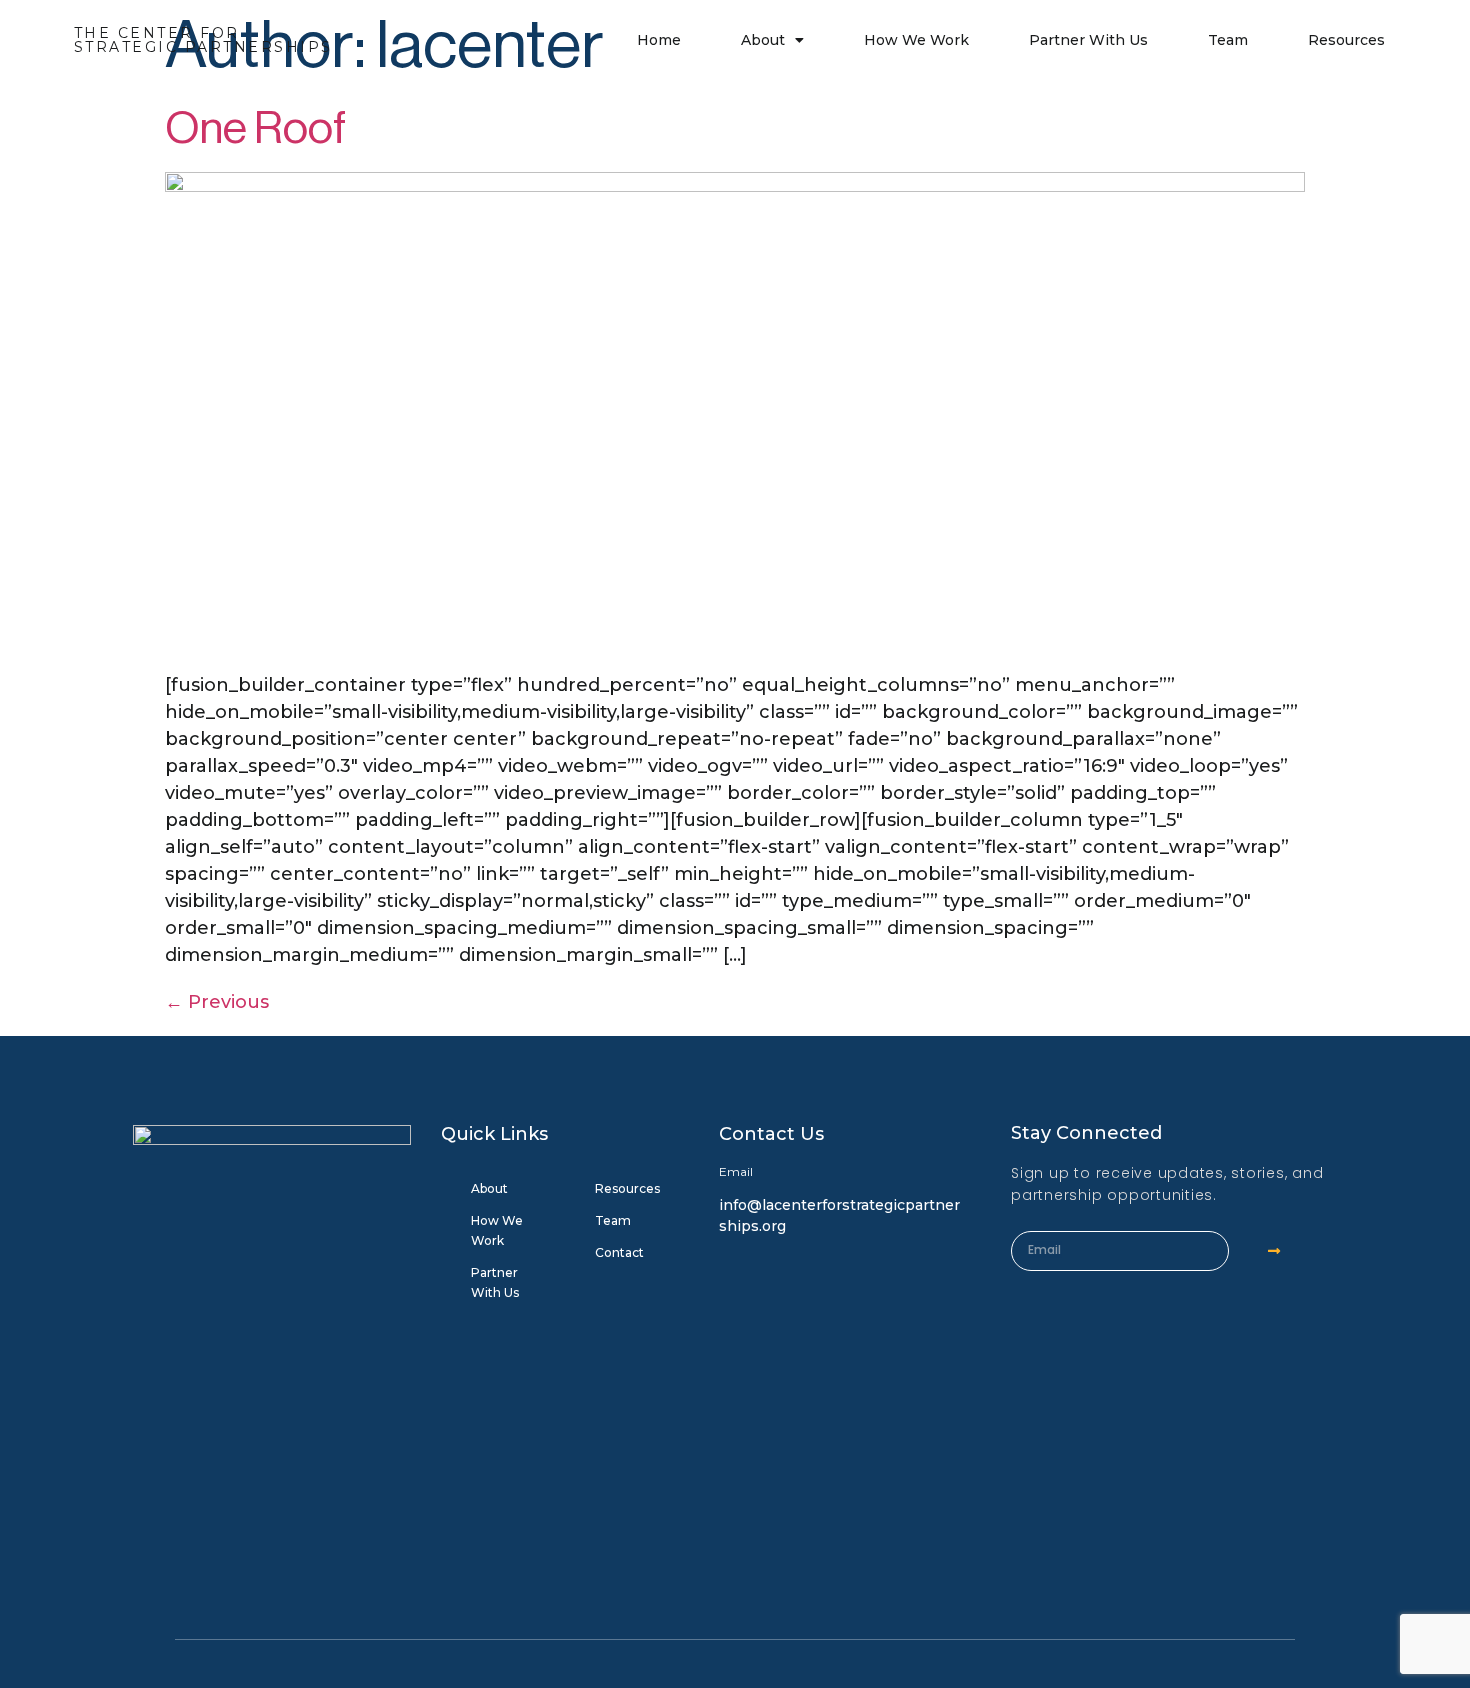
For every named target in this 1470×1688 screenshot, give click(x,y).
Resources (1346, 40)
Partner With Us (1088, 40)
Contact (619, 1252)
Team (1228, 40)
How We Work (916, 40)
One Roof (255, 128)
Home (659, 40)
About (763, 40)
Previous (217, 1002)
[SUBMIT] (1274, 1251)
